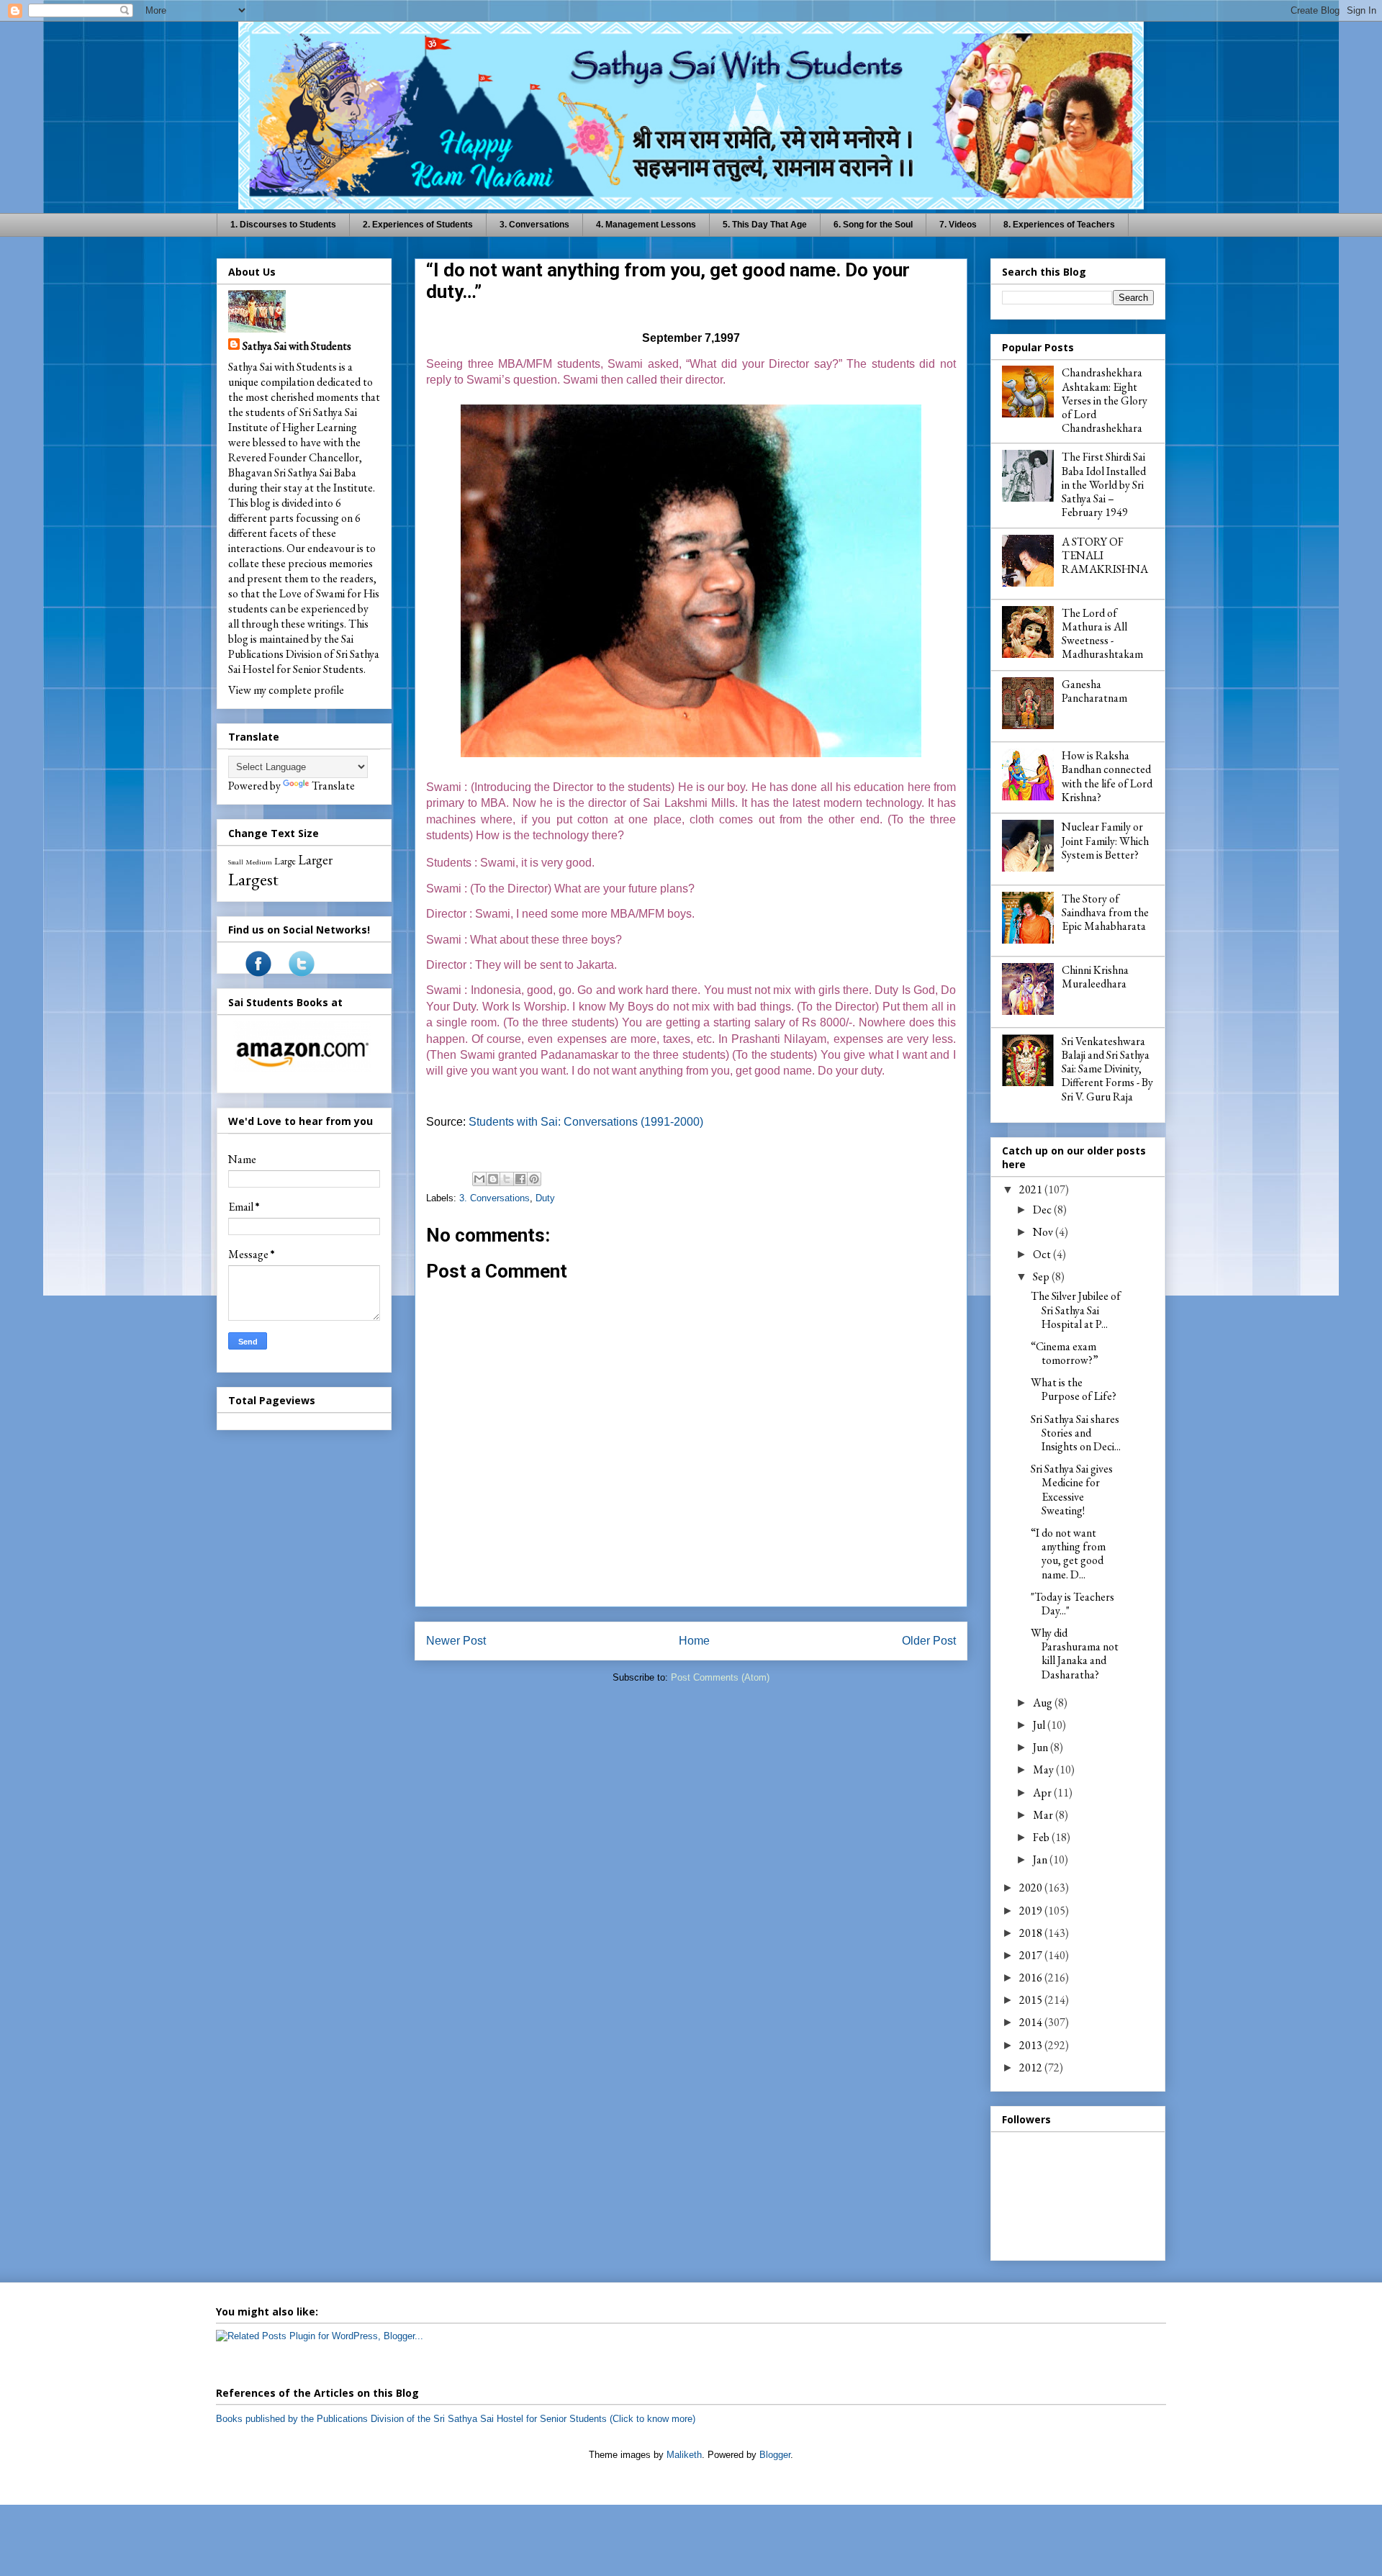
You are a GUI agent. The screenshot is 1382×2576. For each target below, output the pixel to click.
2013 (1032, 2045)
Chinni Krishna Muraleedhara (1095, 977)
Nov (1044, 1232)
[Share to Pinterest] (534, 1179)
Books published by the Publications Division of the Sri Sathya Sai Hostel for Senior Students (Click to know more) (456, 2419)
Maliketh (684, 2455)
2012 (1032, 2067)
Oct (1043, 1254)
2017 (1032, 1955)
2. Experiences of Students (418, 225)
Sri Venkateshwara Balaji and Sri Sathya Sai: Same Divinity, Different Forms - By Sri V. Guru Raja (1107, 1069)
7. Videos (958, 225)
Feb (1042, 1837)
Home (694, 1641)
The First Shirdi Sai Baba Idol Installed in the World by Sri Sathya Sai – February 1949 (1104, 484)
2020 (1032, 1888)
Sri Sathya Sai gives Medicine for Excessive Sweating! (1072, 1490)
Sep (1042, 1276)
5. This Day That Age (765, 225)
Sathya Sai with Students (297, 346)
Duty (545, 1198)
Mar (1044, 1815)
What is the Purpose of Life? (1074, 1389)
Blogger (775, 2455)
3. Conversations (534, 225)
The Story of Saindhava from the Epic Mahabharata (1105, 912)
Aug (1044, 1703)
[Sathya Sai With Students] (258, 973)
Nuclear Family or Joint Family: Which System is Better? (1105, 840)
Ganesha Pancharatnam (1094, 691)
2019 (1032, 1911)
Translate (333, 786)
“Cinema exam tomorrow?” (1065, 1353)
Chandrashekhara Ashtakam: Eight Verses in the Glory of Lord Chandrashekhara (1105, 400)
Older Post (929, 1641)
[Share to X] (507, 1179)
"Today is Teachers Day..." (1072, 1604)
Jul (1040, 1725)
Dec (1043, 1210)
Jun (1042, 1747)
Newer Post (456, 1641)
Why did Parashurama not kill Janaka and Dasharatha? (1075, 1654)
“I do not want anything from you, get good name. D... (1068, 1554)
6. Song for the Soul (873, 225)
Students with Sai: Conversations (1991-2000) (586, 1122)
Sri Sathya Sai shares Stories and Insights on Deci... (1076, 1433)
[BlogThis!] (493, 1179)
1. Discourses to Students (283, 225)
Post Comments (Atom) (720, 1677)
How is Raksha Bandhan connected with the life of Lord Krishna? (1107, 776)
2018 (1032, 1933)
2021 (1032, 1189)
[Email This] (479, 1179)
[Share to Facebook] (520, 1179)
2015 (1032, 2000)
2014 (1032, 2022)
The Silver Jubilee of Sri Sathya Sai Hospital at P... (1076, 1310)
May (1044, 1770)
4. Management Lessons (646, 225)
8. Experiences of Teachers (1059, 225)
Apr (1043, 1793)
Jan (1041, 1859)
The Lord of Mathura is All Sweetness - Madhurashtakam (1102, 634)
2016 (1032, 1978)
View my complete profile (286, 690)
